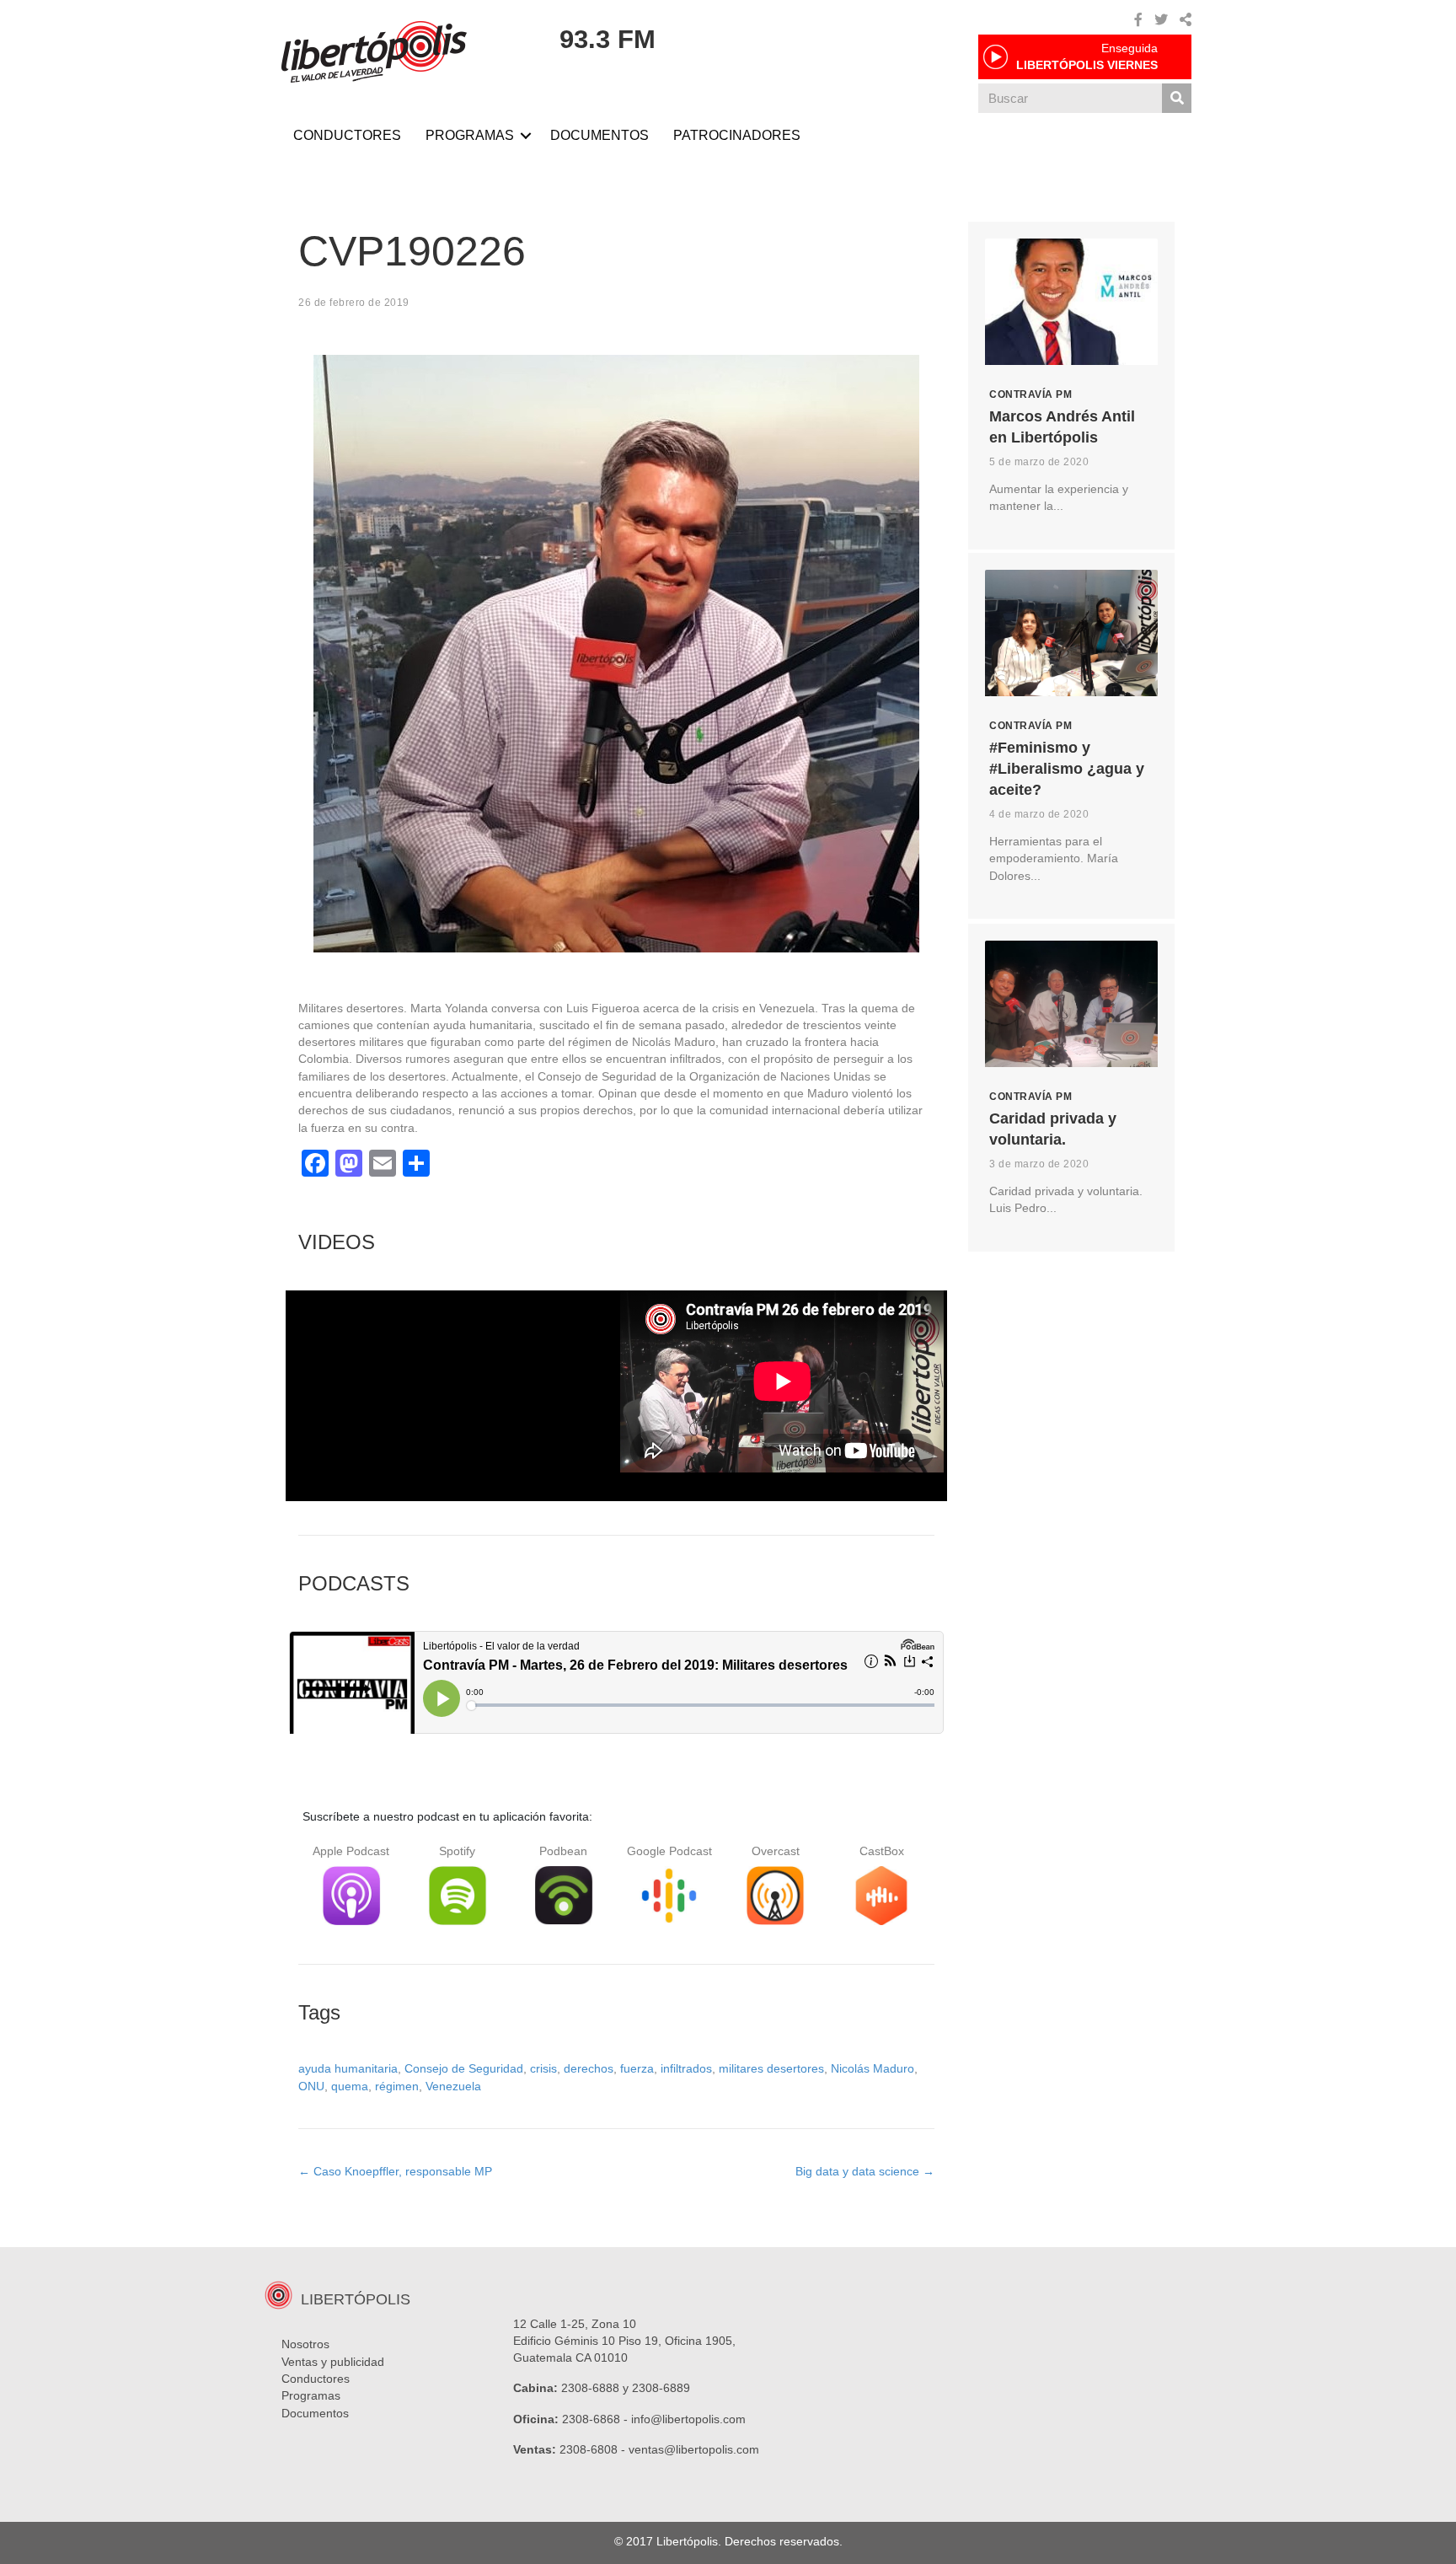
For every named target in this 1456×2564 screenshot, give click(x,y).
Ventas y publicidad (333, 2362)
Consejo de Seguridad (464, 2068)
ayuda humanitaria (348, 2068)
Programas (311, 2395)
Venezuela (453, 2086)
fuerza (637, 2068)
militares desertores (771, 2068)
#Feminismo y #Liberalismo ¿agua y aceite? (1067, 769)
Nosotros (305, 2344)
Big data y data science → (865, 2171)
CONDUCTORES (347, 135)
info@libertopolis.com (688, 2419)
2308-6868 (591, 2419)
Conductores (316, 2379)
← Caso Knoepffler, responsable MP (395, 2171)
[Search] (1177, 98)
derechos (589, 2068)
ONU (311, 2086)
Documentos (315, 2413)
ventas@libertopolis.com (694, 2449)
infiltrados (686, 2068)
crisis (543, 2068)
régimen (397, 2086)
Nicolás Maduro (873, 2068)
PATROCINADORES (737, 135)
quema (350, 2086)
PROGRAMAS (470, 135)
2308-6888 (590, 2388)
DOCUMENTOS (600, 135)
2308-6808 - (594, 2449)
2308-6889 (661, 2388)
